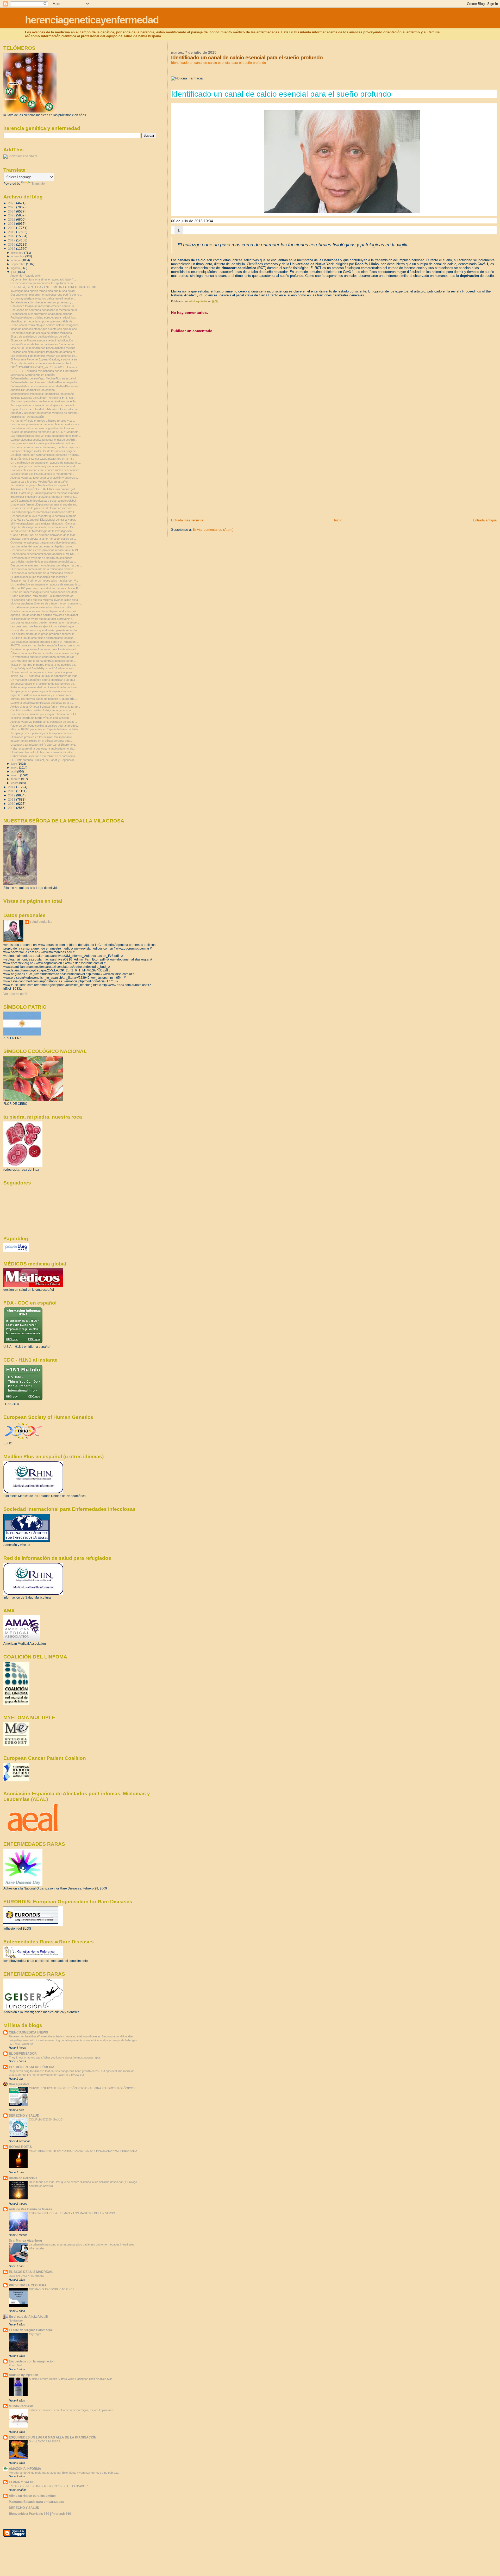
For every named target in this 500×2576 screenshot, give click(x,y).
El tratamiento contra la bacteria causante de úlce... (43, 752)
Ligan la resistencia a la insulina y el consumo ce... (42, 695)
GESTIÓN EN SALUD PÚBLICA (32, 2067)
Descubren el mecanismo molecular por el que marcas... (46, 565)
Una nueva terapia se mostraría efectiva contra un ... (44, 306)
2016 (12, 244)
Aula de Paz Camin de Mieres (30, 2209)
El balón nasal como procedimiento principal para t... (43, 672)
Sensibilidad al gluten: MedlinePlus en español (39, 485)
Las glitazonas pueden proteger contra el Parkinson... (44, 642)
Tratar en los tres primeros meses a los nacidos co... (44, 665)
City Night (35, 2334)
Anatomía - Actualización (26, 276)
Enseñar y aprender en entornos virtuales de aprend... (45, 413)
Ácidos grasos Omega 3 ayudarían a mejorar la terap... (45, 707)
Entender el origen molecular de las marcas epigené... (44, 451)
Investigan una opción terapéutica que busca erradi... (44, 291)
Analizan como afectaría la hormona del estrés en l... (43, 539)
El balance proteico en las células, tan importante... (42, 737)
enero (15, 783)
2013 (12, 791)
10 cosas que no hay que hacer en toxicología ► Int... (45, 401)
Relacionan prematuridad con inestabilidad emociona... (45, 687)
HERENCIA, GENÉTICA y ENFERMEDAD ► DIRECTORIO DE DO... (55, 287)
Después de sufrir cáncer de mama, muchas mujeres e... (46, 447)
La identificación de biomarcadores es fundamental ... (44, 344)
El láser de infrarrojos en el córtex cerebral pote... (42, 741)
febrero (16, 779)
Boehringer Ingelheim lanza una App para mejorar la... (44, 497)
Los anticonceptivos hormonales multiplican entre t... (43, 512)
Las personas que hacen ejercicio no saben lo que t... (44, 626)
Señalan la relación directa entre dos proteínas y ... (42, 302)
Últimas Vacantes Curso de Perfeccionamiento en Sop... (46, 653)
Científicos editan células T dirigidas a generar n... (42, 710)
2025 (12, 207)
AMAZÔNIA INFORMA (25, 2469)
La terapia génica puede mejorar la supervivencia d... (44, 466)
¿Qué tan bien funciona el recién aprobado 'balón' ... (43, 279)
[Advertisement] (210, 482)
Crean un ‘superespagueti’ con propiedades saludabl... (45, 592)
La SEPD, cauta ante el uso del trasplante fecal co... (43, 638)
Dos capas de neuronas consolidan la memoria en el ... (45, 310)
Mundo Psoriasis (21, 2406)
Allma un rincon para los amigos (33, 2496)
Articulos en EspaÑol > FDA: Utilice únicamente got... (44, 489)
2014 (12, 787)
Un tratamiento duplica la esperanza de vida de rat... (43, 657)
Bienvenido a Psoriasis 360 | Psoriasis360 (40, 2514)
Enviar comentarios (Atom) (213, 530)
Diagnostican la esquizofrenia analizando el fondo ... (43, 314)
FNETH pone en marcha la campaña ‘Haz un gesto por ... (47, 645)
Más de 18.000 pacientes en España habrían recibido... (45, 729)
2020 (12, 228)
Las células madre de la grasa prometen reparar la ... (44, 634)
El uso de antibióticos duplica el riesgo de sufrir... (41, 336)
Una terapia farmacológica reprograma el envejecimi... (44, 504)
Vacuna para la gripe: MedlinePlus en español (39, 482)
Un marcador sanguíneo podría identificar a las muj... (44, 680)
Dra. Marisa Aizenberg (25, 2240)
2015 (12, 249)
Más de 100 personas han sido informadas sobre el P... (45, 588)
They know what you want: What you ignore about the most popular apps (55, 2057)
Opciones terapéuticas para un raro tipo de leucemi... (44, 542)
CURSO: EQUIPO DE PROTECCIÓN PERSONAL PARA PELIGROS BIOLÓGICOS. (82, 2088)
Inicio (338, 520)
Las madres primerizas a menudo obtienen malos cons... (46, 424)
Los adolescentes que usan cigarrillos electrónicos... (43, 428)
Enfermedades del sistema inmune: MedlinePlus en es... (46, 386)
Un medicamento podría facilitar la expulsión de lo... (43, 283)
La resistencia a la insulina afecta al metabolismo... (42, 474)
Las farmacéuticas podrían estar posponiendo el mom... (46, 436)
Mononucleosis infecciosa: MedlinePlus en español (42, 394)
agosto (16, 268)
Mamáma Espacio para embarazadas (36, 2502)
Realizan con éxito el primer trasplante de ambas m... (44, 352)
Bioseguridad (19, 2084)
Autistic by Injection (23, 2375)
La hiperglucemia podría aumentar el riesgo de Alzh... (44, 440)
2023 (12, 215)
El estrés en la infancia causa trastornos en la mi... (42, 459)
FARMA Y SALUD (22, 2482)
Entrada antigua (485, 520)
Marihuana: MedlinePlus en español (33, 375)
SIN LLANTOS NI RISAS (45, 2441)
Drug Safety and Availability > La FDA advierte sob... (43, 668)
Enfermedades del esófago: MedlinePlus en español (43, 378)
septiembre (19, 264)
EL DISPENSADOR (23, 2053)
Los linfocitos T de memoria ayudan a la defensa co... (44, 356)
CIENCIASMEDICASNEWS (28, 2032)
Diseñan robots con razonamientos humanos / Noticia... (45, 455)
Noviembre (16, 2321)
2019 (12, 232)
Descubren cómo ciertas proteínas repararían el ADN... (45, 550)
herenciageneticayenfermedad (92, 20)
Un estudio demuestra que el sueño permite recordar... (45, 630)
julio (14, 272)
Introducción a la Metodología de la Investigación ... (43, 531)
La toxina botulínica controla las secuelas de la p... (42, 703)
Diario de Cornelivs (23, 2178)
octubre (16, 260)
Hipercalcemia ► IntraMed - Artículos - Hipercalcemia (44, 409)
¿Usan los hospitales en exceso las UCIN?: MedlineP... (45, 432)
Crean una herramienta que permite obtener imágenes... (46, 325)
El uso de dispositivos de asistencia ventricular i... (42, 363)
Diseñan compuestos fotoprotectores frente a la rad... (44, 649)
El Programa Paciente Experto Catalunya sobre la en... (45, 359)
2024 (12, 211)
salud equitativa (41, 922)
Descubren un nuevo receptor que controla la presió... (45, 516)
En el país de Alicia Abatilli (28, 2316)
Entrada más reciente (187, 520)
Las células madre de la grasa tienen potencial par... (43, 562)
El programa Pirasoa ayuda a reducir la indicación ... (43, 340)
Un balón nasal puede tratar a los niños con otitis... (42, 607)
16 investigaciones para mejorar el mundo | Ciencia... (44, 523)
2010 (12, 804)
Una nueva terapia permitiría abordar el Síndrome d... (44, 745)
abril (14, 771)
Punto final (15, 2365)
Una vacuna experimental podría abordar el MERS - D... (46, 554)
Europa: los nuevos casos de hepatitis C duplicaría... (44, 699)
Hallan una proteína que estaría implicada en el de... (43, 749)
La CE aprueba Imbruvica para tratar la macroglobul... (44, 501)
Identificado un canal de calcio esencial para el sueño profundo (218, 63)
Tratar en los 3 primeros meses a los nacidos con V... (44, 581)
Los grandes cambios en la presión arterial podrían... (44, 443)
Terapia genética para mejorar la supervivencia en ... (43, 691)
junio (14, 764)
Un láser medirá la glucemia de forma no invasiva (41, 508)
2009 (12, 808)
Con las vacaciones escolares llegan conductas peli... (44, 611)
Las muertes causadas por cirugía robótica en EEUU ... (45, 714)
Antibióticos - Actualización (27, 417)
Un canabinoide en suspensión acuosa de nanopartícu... (46, 463)
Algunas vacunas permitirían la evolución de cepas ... (44, 722)
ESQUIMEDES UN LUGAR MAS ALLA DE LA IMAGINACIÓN (53, 2437)
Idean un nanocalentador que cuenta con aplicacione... (45, 329)
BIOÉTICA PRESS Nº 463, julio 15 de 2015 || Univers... (45, 367)
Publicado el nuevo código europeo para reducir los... (44, 317)
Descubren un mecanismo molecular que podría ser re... (46, 295)
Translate (38, 184)
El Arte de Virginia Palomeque (31, 2330)
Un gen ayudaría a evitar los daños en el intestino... (43, 298)
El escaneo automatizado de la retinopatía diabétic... (43, 569)
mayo (15, 768)
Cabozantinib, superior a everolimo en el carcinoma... (44, 756)
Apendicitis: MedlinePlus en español (33, 390)
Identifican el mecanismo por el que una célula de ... (43, 321)
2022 (12, 219)
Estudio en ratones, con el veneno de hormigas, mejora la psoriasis (71, 2410)
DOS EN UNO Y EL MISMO (27, 2276)
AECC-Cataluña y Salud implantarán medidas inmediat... (46, 493)
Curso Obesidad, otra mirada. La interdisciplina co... (43, 596)
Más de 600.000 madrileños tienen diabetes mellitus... (44, 348)
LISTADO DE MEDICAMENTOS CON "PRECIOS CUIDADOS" (49, 2486)
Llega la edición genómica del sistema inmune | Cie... (43, 527)
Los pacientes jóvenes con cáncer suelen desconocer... (46, 470)
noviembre (18, 256)
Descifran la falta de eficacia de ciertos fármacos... (42, 333)
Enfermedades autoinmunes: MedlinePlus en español (44, 382)
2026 (12, 203)
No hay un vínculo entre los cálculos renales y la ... (43, 421)
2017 (12, 240)
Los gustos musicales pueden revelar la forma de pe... (45, 622)
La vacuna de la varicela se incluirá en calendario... (43, 558)
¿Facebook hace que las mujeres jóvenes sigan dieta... (45, 600)
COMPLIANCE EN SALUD (46, 2119)
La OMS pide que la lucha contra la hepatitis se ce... (43, 661)
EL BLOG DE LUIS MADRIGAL (31, 2272)
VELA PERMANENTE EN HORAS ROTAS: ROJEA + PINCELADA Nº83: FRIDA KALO (83, 2151)
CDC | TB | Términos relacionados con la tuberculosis (44, 371)
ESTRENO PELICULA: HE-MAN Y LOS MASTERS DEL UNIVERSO (72, 2213)
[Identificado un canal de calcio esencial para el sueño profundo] (342, 161)
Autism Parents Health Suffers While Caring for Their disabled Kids (71, 2379)
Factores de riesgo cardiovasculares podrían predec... (45, 726)
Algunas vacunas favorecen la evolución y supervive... (45, 478)
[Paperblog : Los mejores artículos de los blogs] (16, 1251)
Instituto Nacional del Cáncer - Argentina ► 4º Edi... (43, 398)
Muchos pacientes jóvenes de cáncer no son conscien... (46, 603)
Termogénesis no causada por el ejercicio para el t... (43, 405)
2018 (12, 236)
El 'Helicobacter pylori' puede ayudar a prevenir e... (42, 619)
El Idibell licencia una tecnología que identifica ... (40, 577)
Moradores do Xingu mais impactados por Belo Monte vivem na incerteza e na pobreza (64, 2473)
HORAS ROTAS (20, 2147)
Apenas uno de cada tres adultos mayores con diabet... (45, 615)
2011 (12, 799)
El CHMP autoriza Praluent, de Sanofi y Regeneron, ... (44, 760)
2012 (12, 795)
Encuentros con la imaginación (32, 2361)
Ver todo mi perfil (15, 994)
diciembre (18, 253)
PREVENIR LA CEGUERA (28, 2285)
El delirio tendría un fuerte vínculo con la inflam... (41, 718)
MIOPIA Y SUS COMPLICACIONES (52, 2289)
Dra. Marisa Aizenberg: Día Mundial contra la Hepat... (44, 520)
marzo (16, 775)
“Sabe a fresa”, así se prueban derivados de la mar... (44, 535)
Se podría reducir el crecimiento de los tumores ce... (43, 684)
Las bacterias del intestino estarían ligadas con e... (42, 546)
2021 (12, 224)
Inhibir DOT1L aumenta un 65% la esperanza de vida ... (45, 676)
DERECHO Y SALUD (24, 2115)
